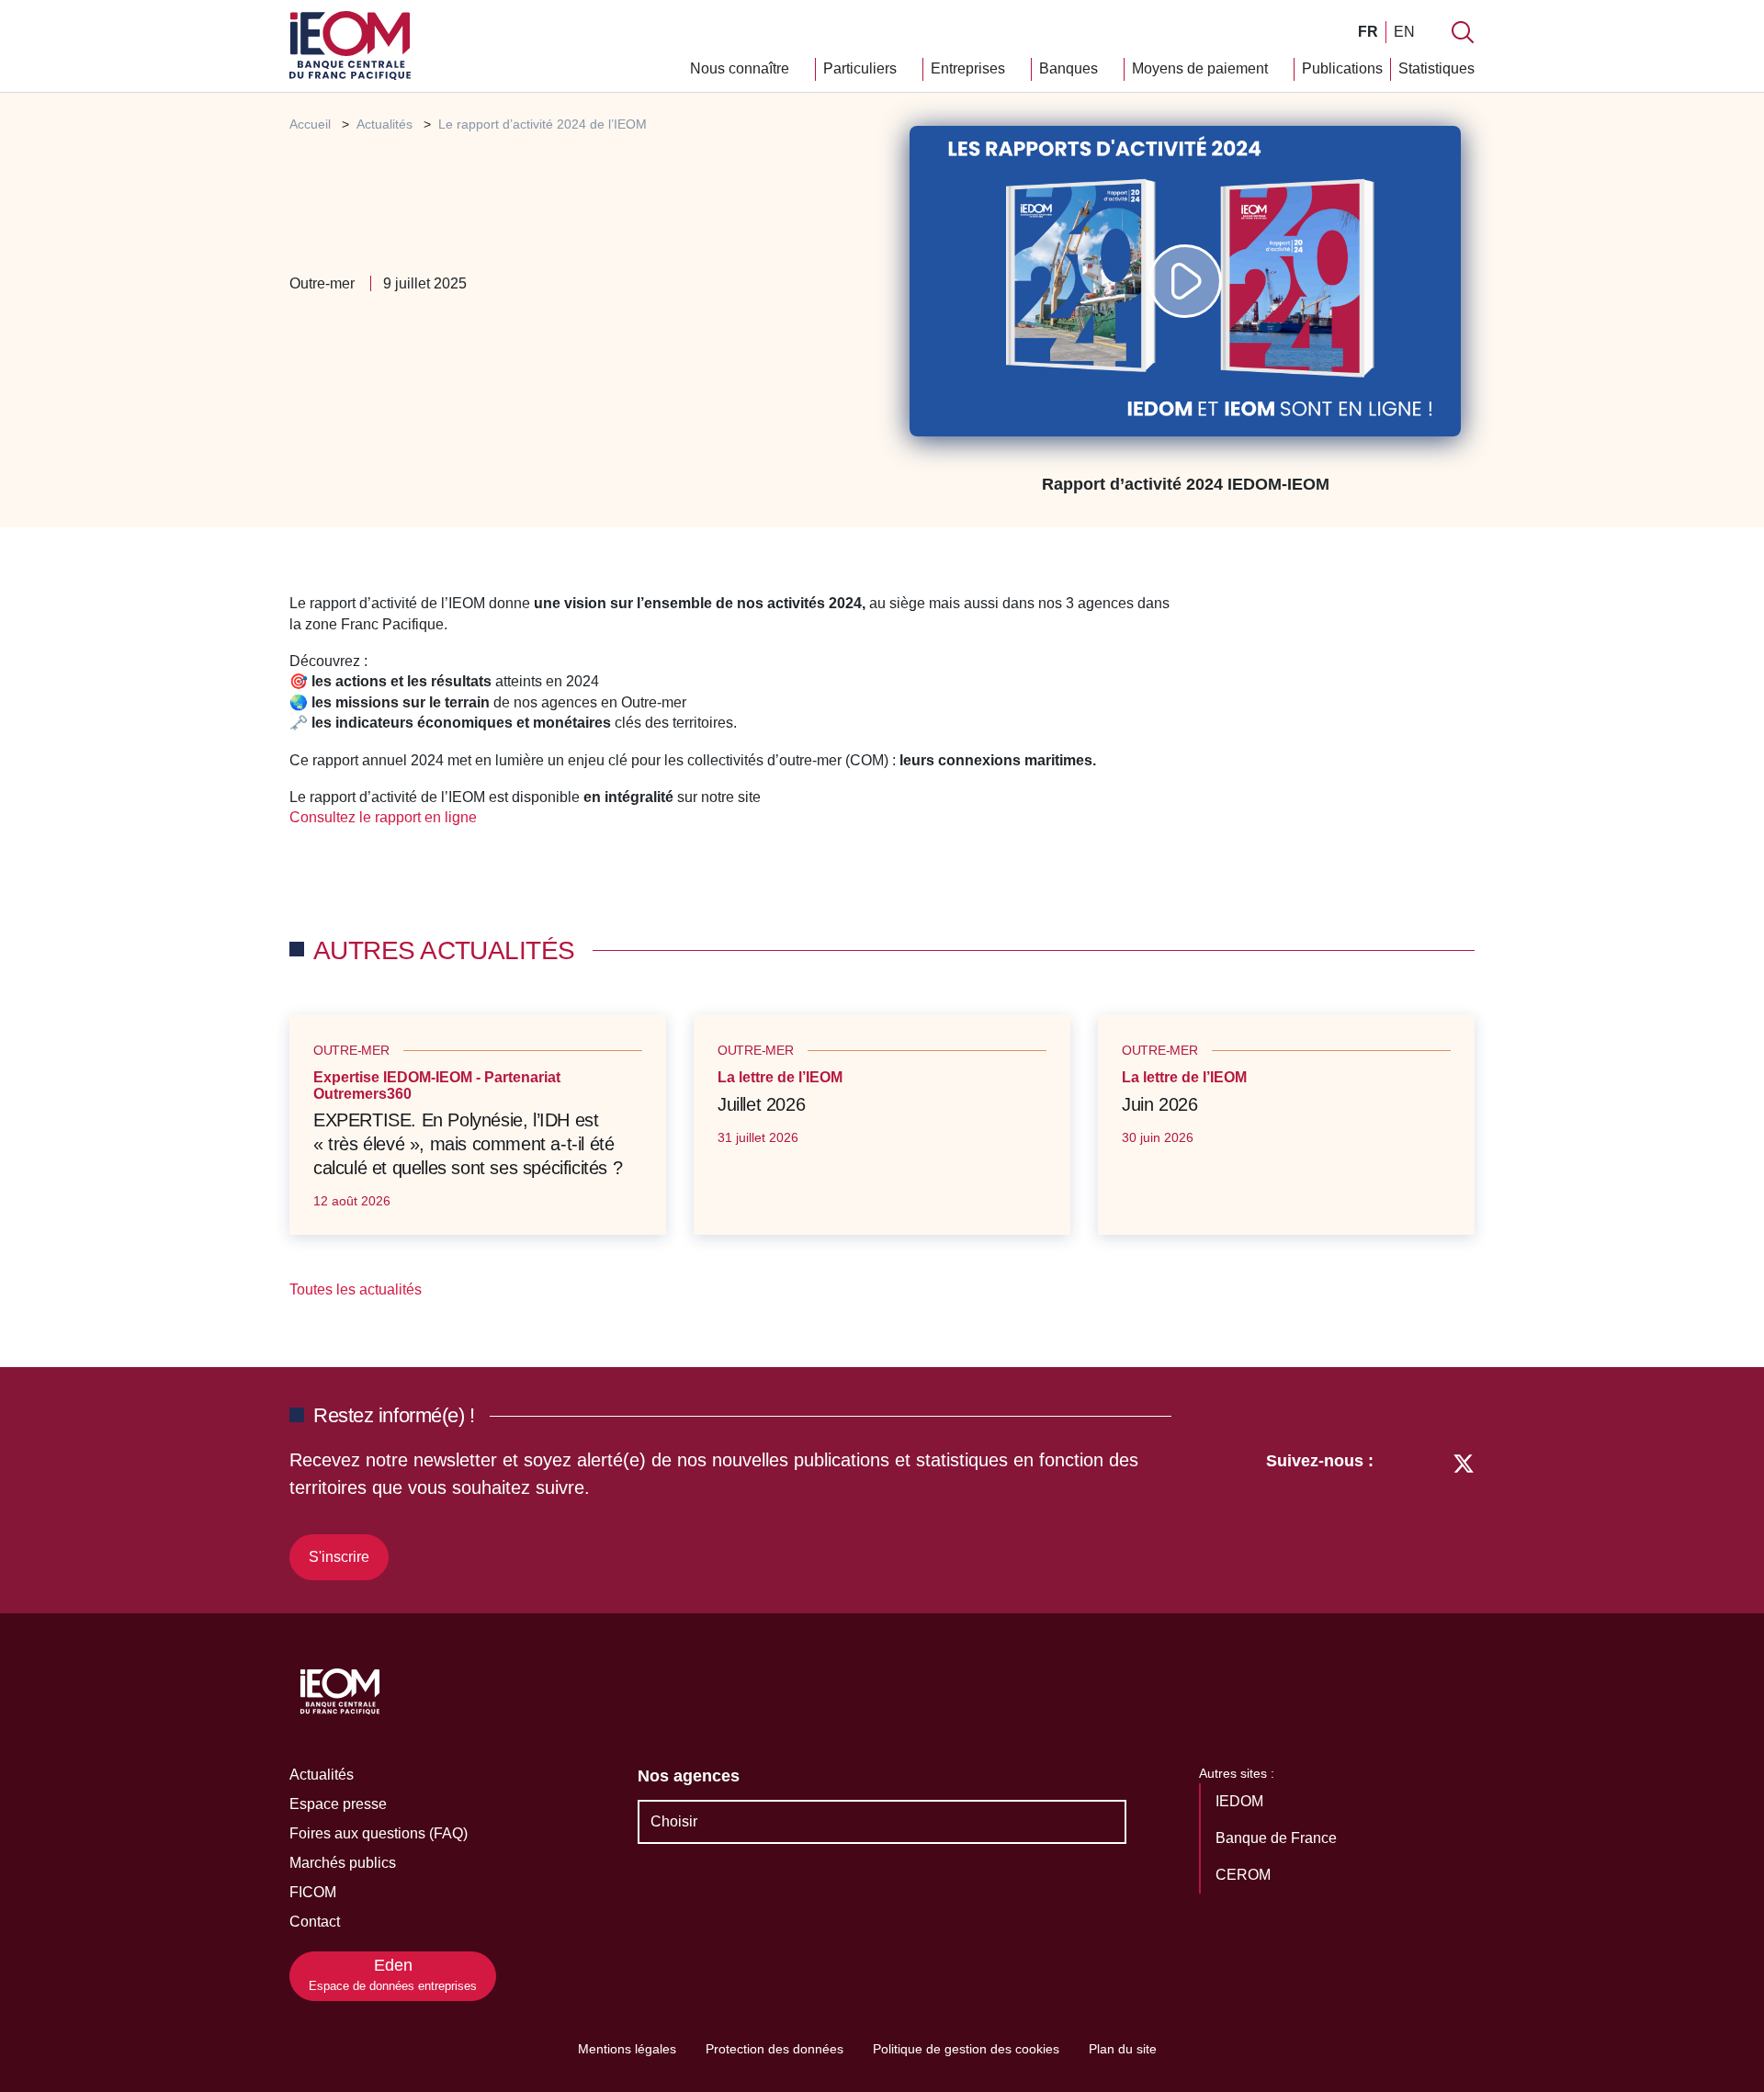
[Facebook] (1429, 1512)
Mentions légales (627, 2049)
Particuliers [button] (862, 68)
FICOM (313, 1892)
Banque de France (1278, 1838)
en (1404, 32)
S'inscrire (339, 1557)
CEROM (1245, 1875)
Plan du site (1123, 2049)
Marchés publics (343, 1863)
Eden (393, 1975)
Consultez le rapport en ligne (385, 817)
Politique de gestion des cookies (966, 2049)
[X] (1464, 1512)
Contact (315, 1922)
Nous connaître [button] (741, 68)
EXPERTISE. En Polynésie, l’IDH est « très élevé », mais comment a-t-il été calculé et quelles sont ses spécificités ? (468, 1144)
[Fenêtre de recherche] (1463, 32)
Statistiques (1436, 68)
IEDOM (1241, 1801)
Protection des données (775, 2049)
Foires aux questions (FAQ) (379, 1833)
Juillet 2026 (761, 1104)
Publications (1342, 68)
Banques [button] (1070, 68)
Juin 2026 (1159, 1104)
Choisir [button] (674, 1821)
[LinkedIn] (1397, 1512)
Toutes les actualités (357, 1289)
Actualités (322, 1775)
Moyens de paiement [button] (1202, 68)
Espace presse (338, 1804)
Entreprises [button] (970, 68)
